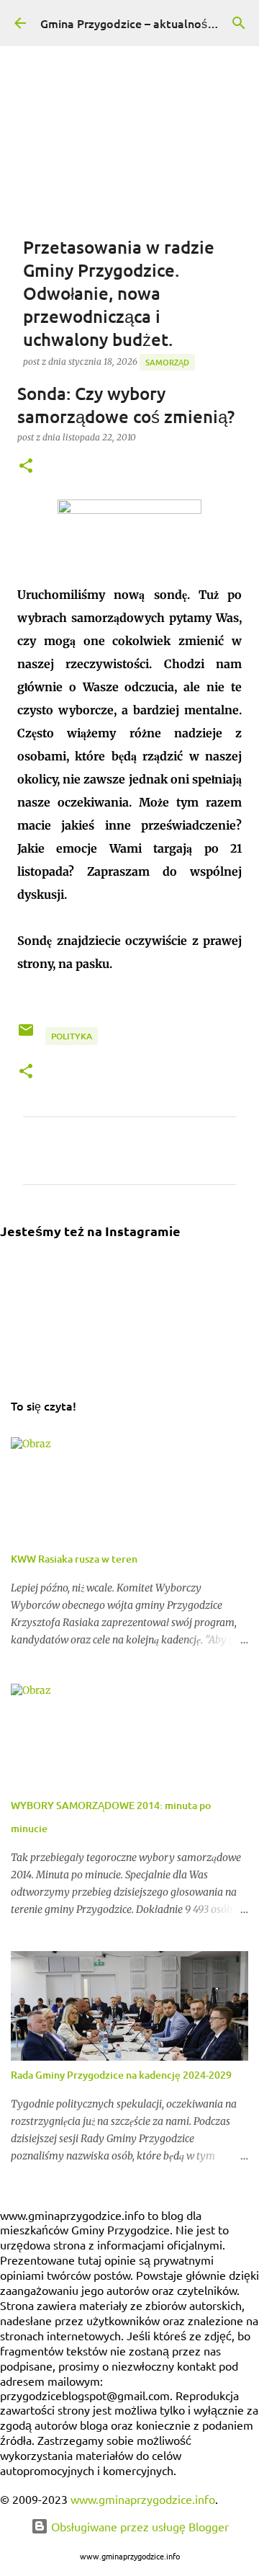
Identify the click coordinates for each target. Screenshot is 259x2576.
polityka (72, 1036)
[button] (26, 467)
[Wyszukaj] (239, 23)
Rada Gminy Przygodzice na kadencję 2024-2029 (121, 2075)
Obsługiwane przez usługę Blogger (138, 2526)
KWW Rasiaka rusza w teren (74, 1559)
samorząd (167, 362)
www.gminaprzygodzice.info (143, 2499)
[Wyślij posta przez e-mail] (27, 1035)
